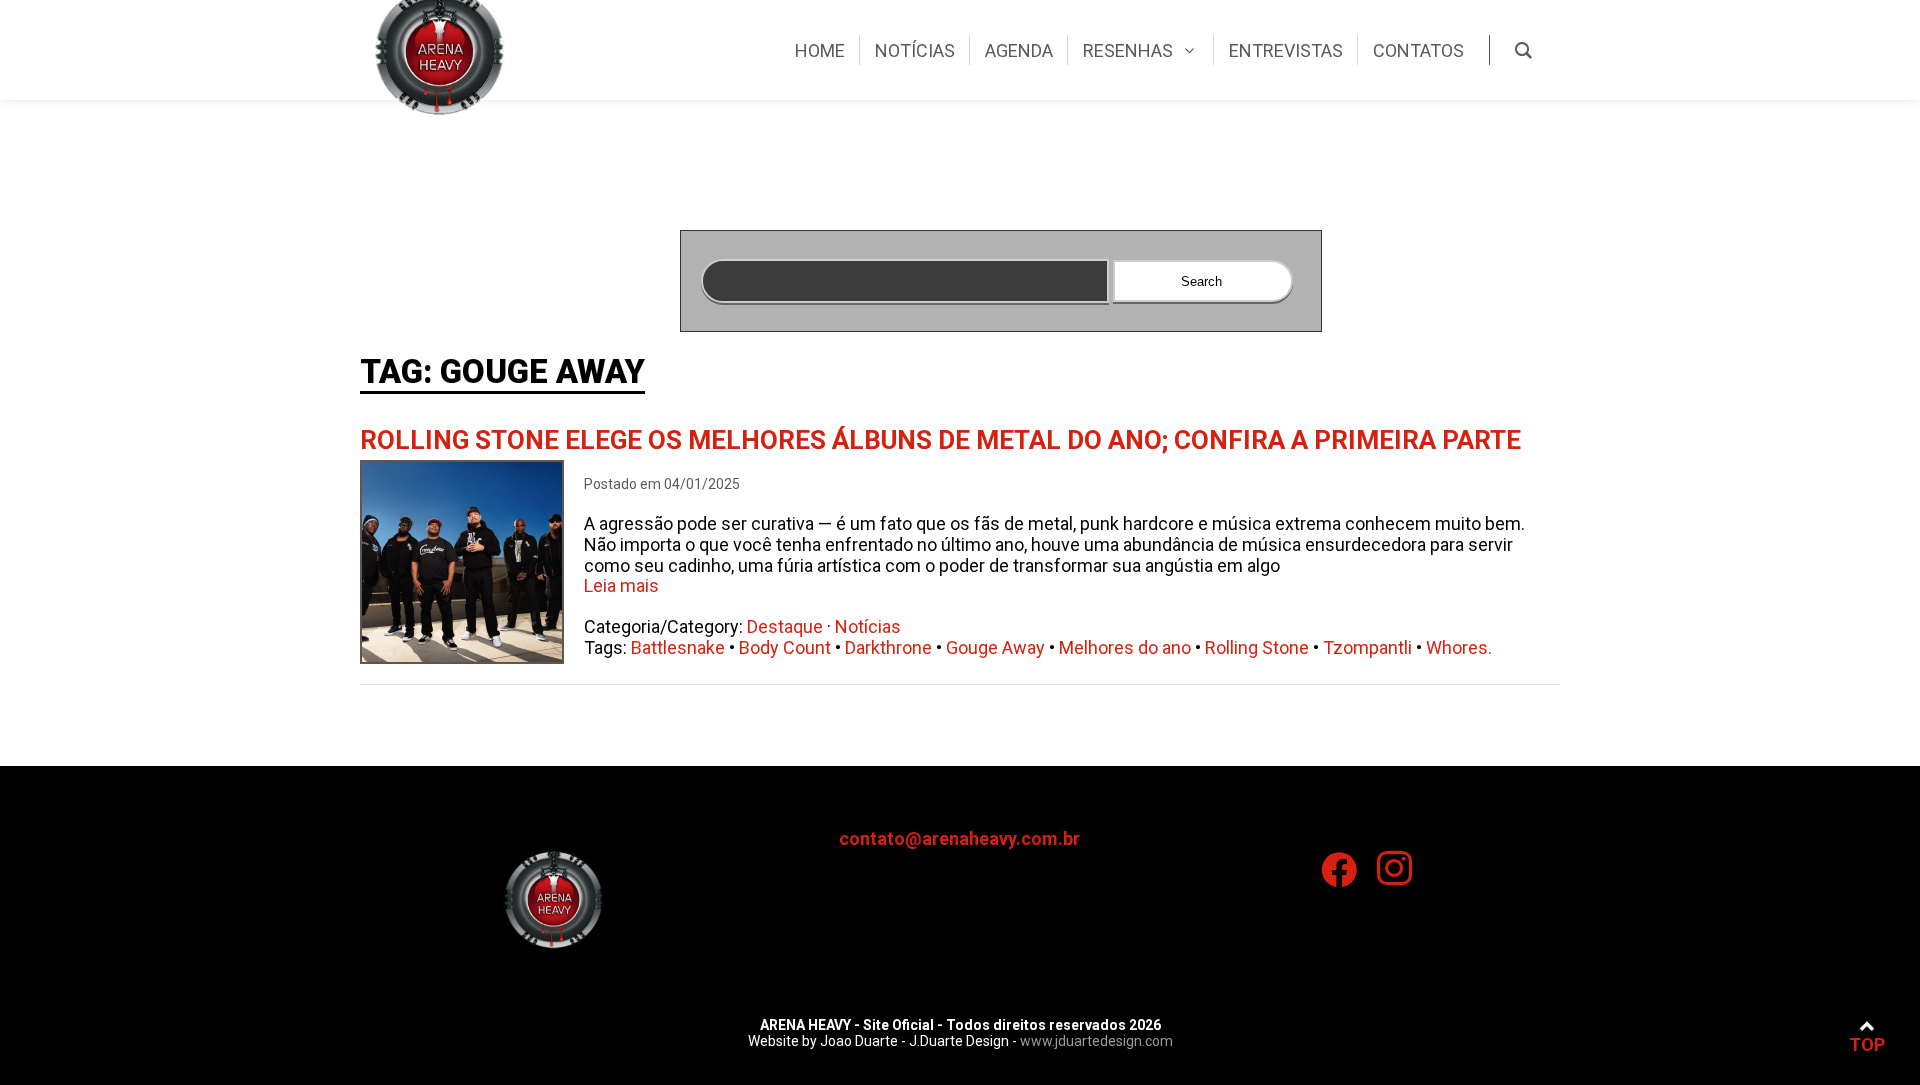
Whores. (1459, 647)
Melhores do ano (1125, 647)
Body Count (785, 647)
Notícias (868, 626)
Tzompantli (1367, 647)
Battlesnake (678, 647)
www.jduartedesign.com (1096, 1041)
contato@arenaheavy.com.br (959, 838)
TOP (1867, 1044)
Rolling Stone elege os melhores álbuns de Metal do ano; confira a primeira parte (940, 440)
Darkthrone (888, 647)
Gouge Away (995, 647)
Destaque (785, 626)
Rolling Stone (1257, 647)
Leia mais (621, 585)
